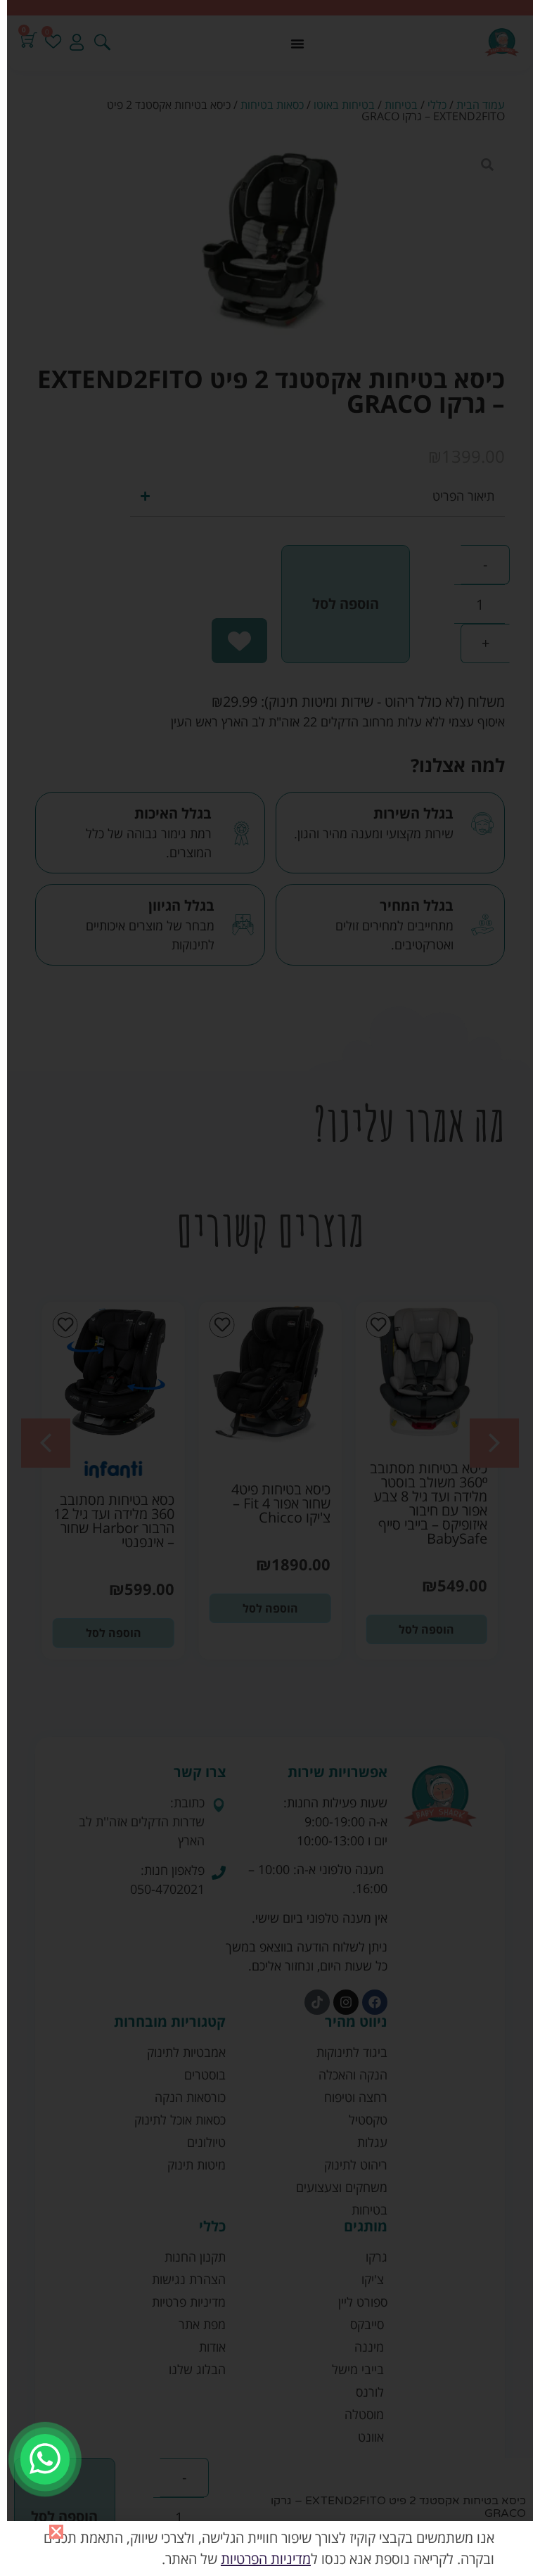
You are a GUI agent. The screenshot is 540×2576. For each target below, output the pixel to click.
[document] (270, 1288)
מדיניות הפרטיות (266, 2559)
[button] (56, 2532)
